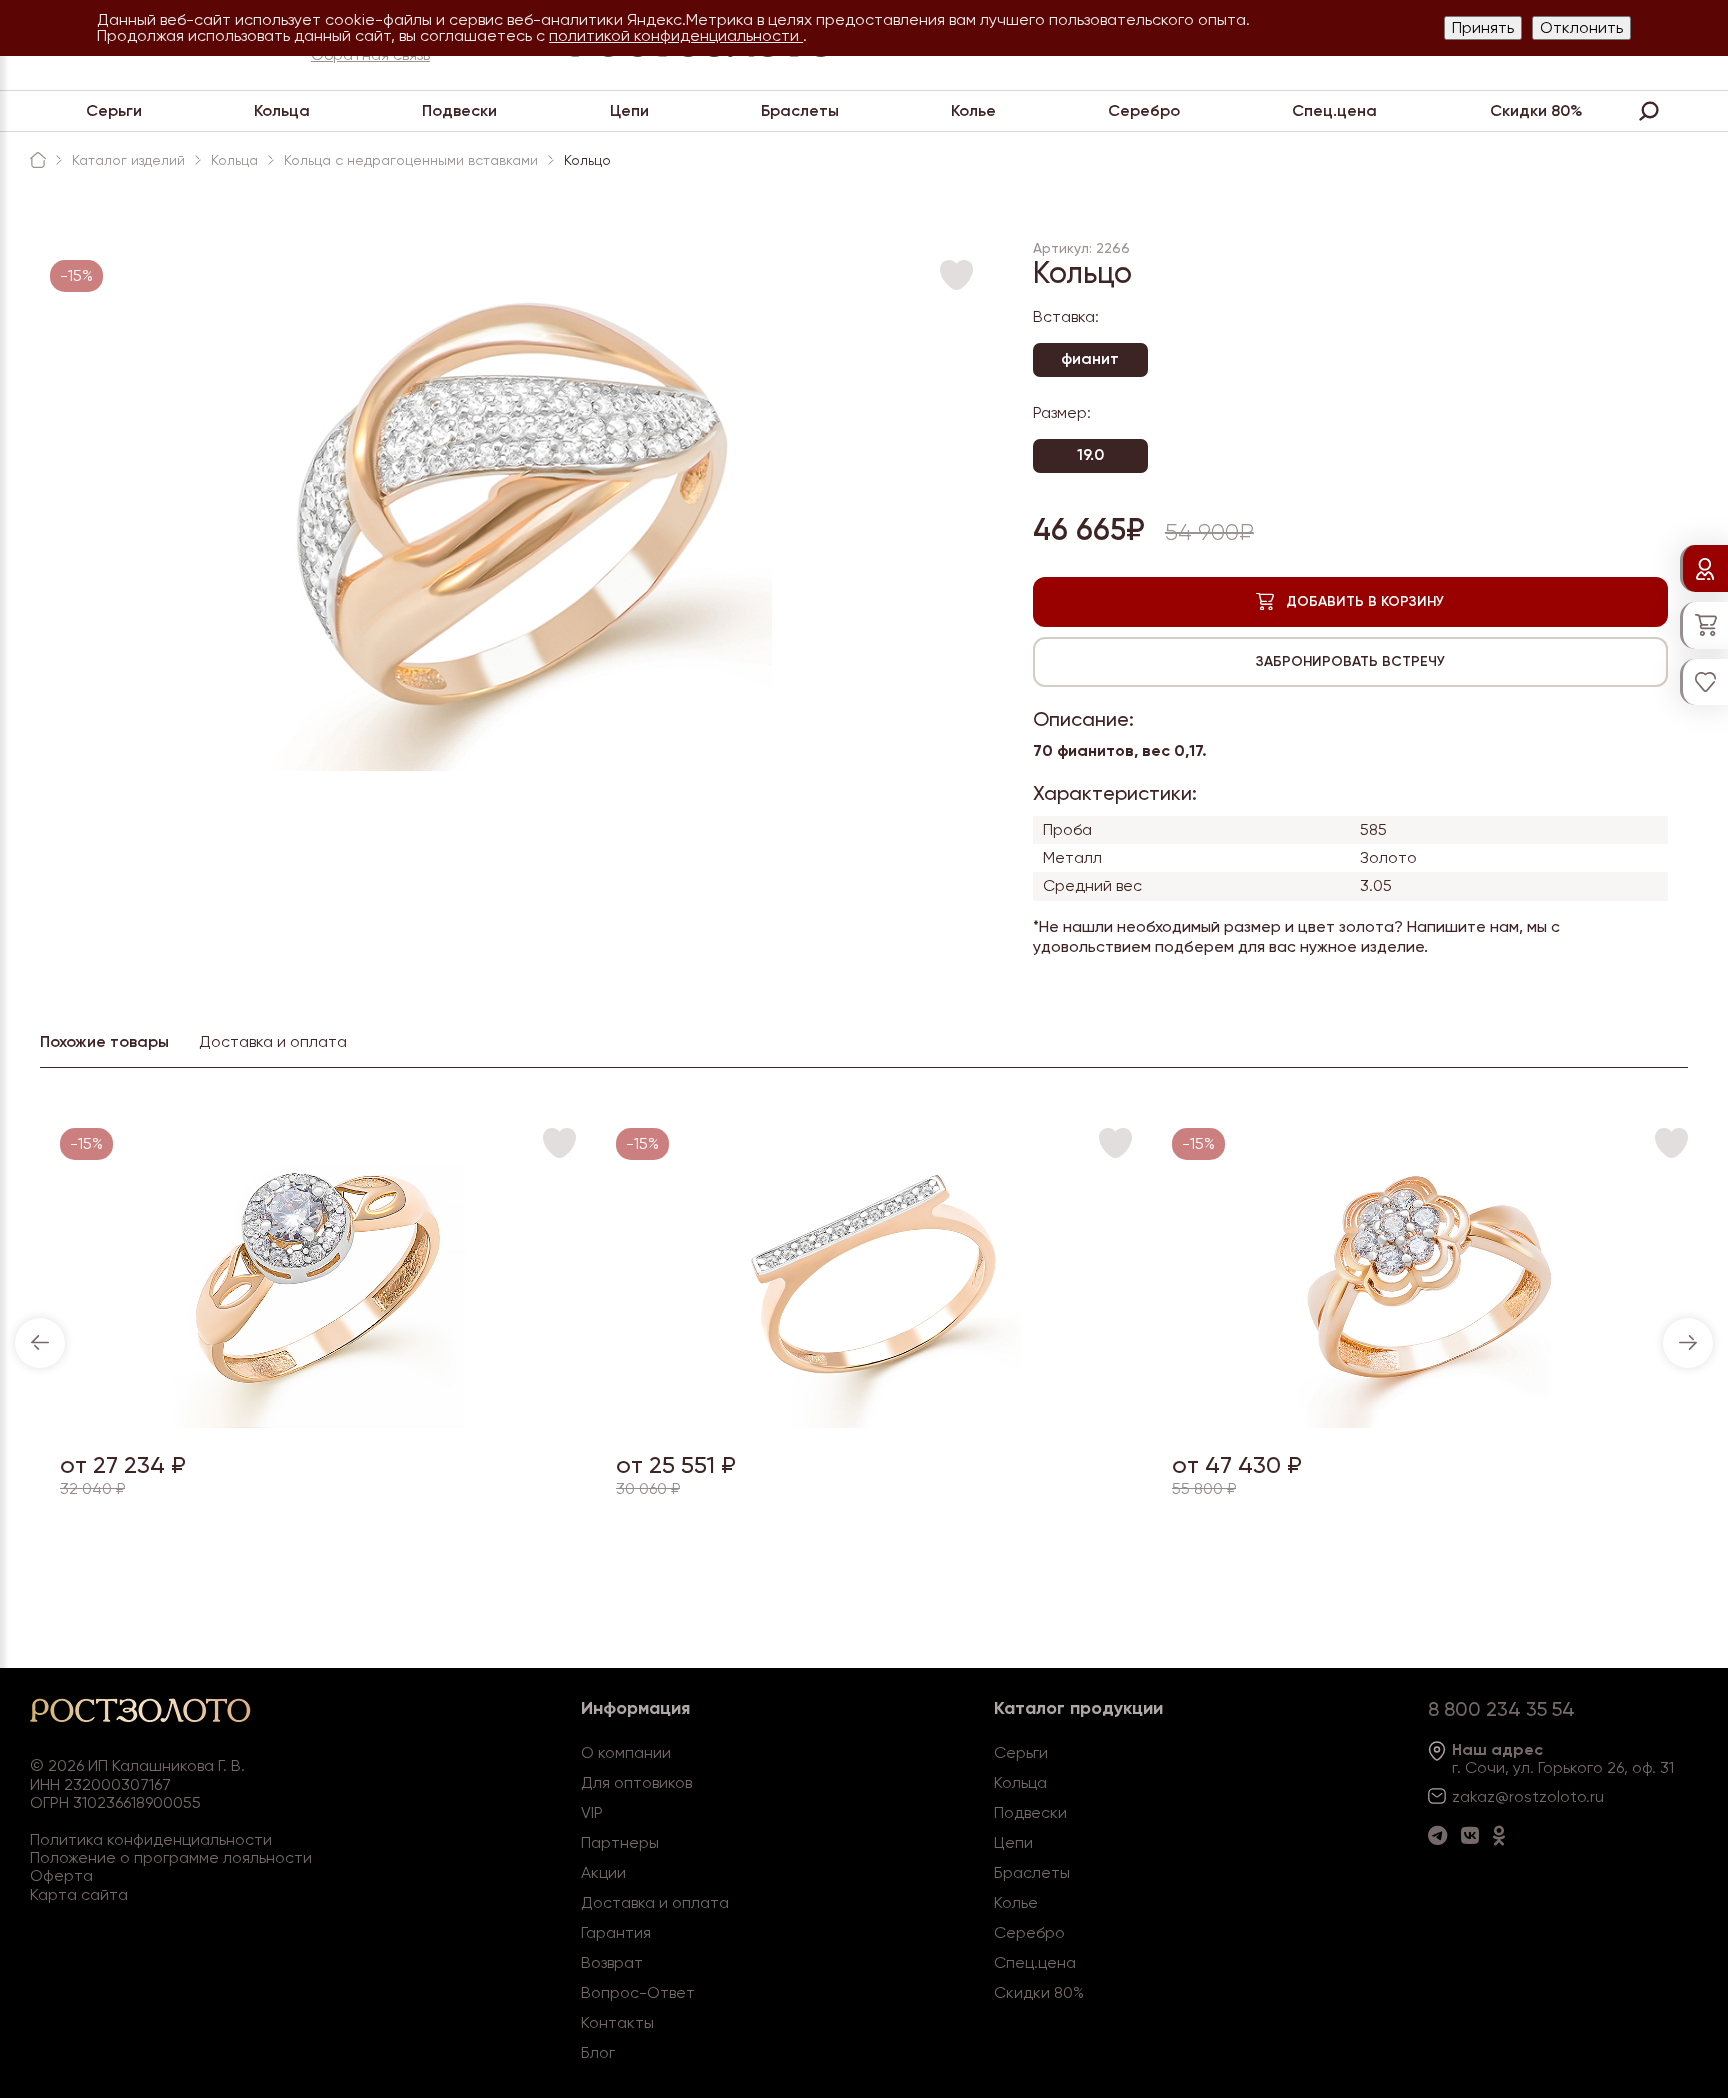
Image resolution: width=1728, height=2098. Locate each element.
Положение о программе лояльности (171, 1857)
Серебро (1144, 110)
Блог (598, 2052)
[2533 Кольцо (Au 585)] (1430, 1422)
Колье (973, 110)
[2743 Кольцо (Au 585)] (874, 1422)
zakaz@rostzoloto (1519, 1796)
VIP (592, 1812)
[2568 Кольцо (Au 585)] (318, 1422)
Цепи (629, 110)
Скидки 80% (1536, 110)
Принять (1483, 27)
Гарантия (616, 1932)
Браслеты (800, 110)
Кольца (282, 110)
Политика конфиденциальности (151, 1839)
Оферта (61, 1875)
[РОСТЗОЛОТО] (38, 160)
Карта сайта (79, 1894)
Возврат (612, 1962)
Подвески (459, 110)
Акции (603, 1872)
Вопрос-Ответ (638, 1992)
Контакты (617, 2022)
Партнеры (620, 1842)
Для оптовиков (636, 1782)
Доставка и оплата (655, 1902)
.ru (1595, 1796)
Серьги (114, 110)
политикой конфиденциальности (676, 35)
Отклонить (1581, 27)
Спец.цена (1334, 110)
